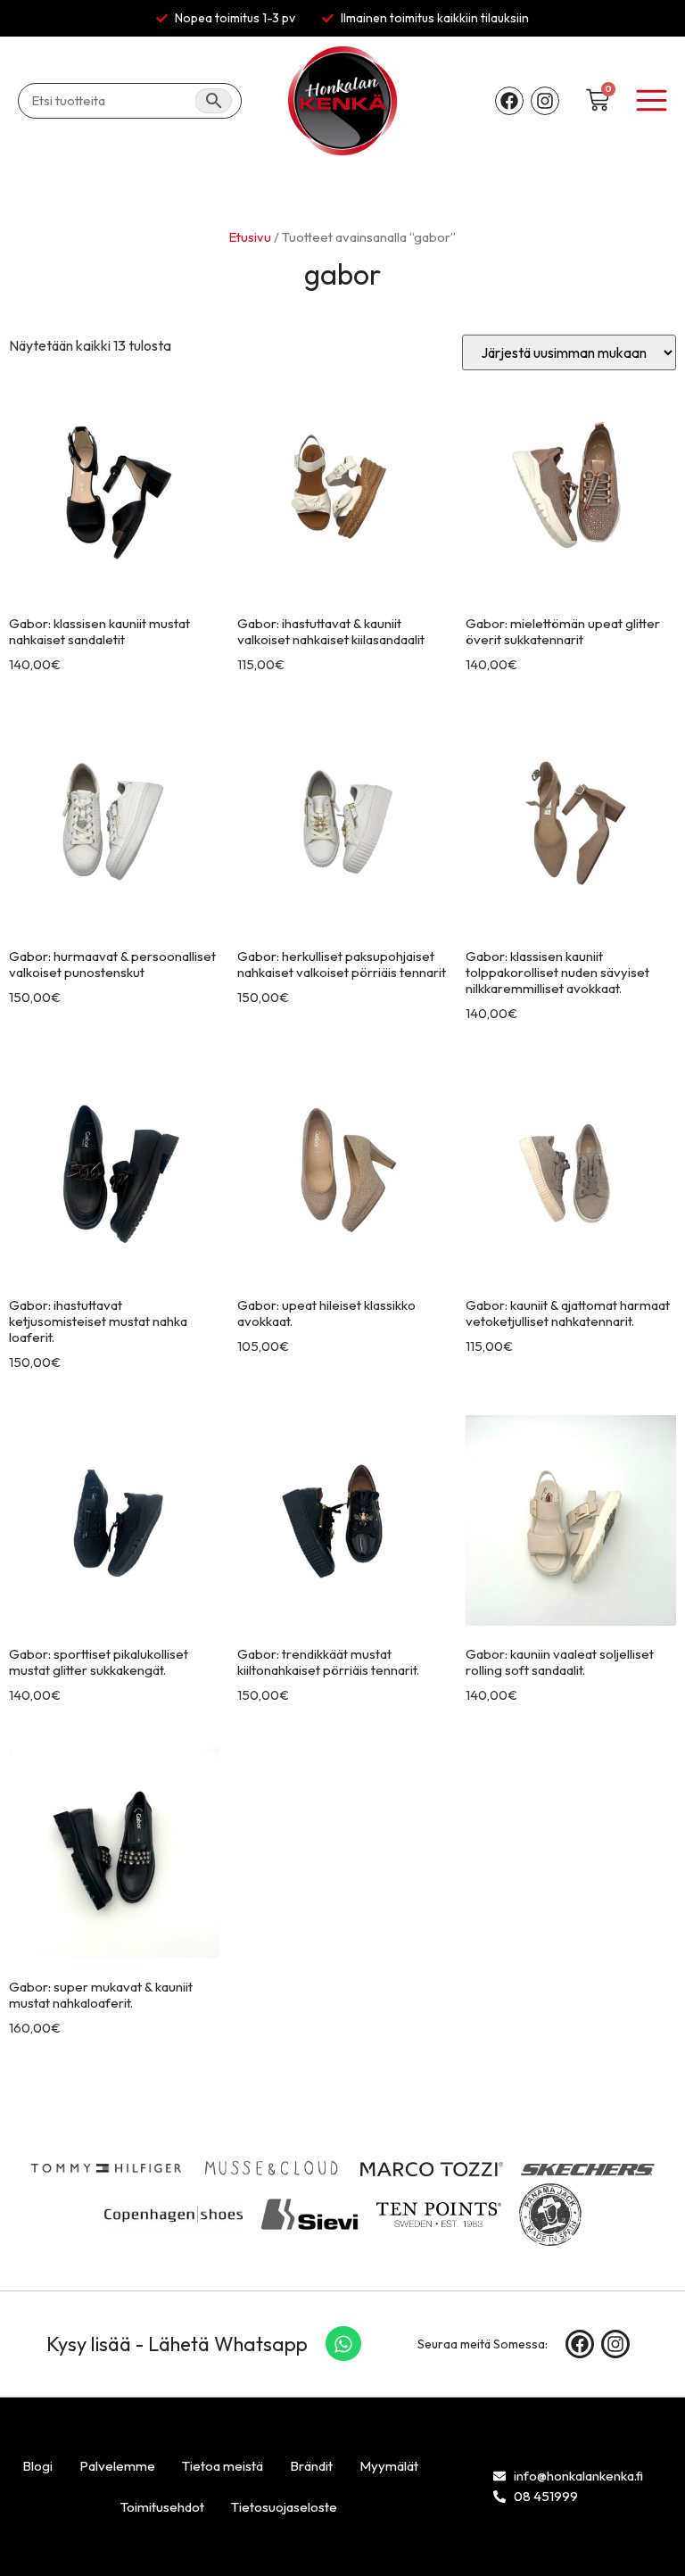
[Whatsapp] (343, 2344)
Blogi (37, 2466)
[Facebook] (509, 101)
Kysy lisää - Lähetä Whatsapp (177, 2344)
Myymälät (389, 2466)
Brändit (311, 2466)
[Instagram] (545, 101)
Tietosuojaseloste (284, 2507)
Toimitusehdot (162, 2507)
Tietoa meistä (223, 2466)
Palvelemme (117, 2466)
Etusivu (250, 237)
